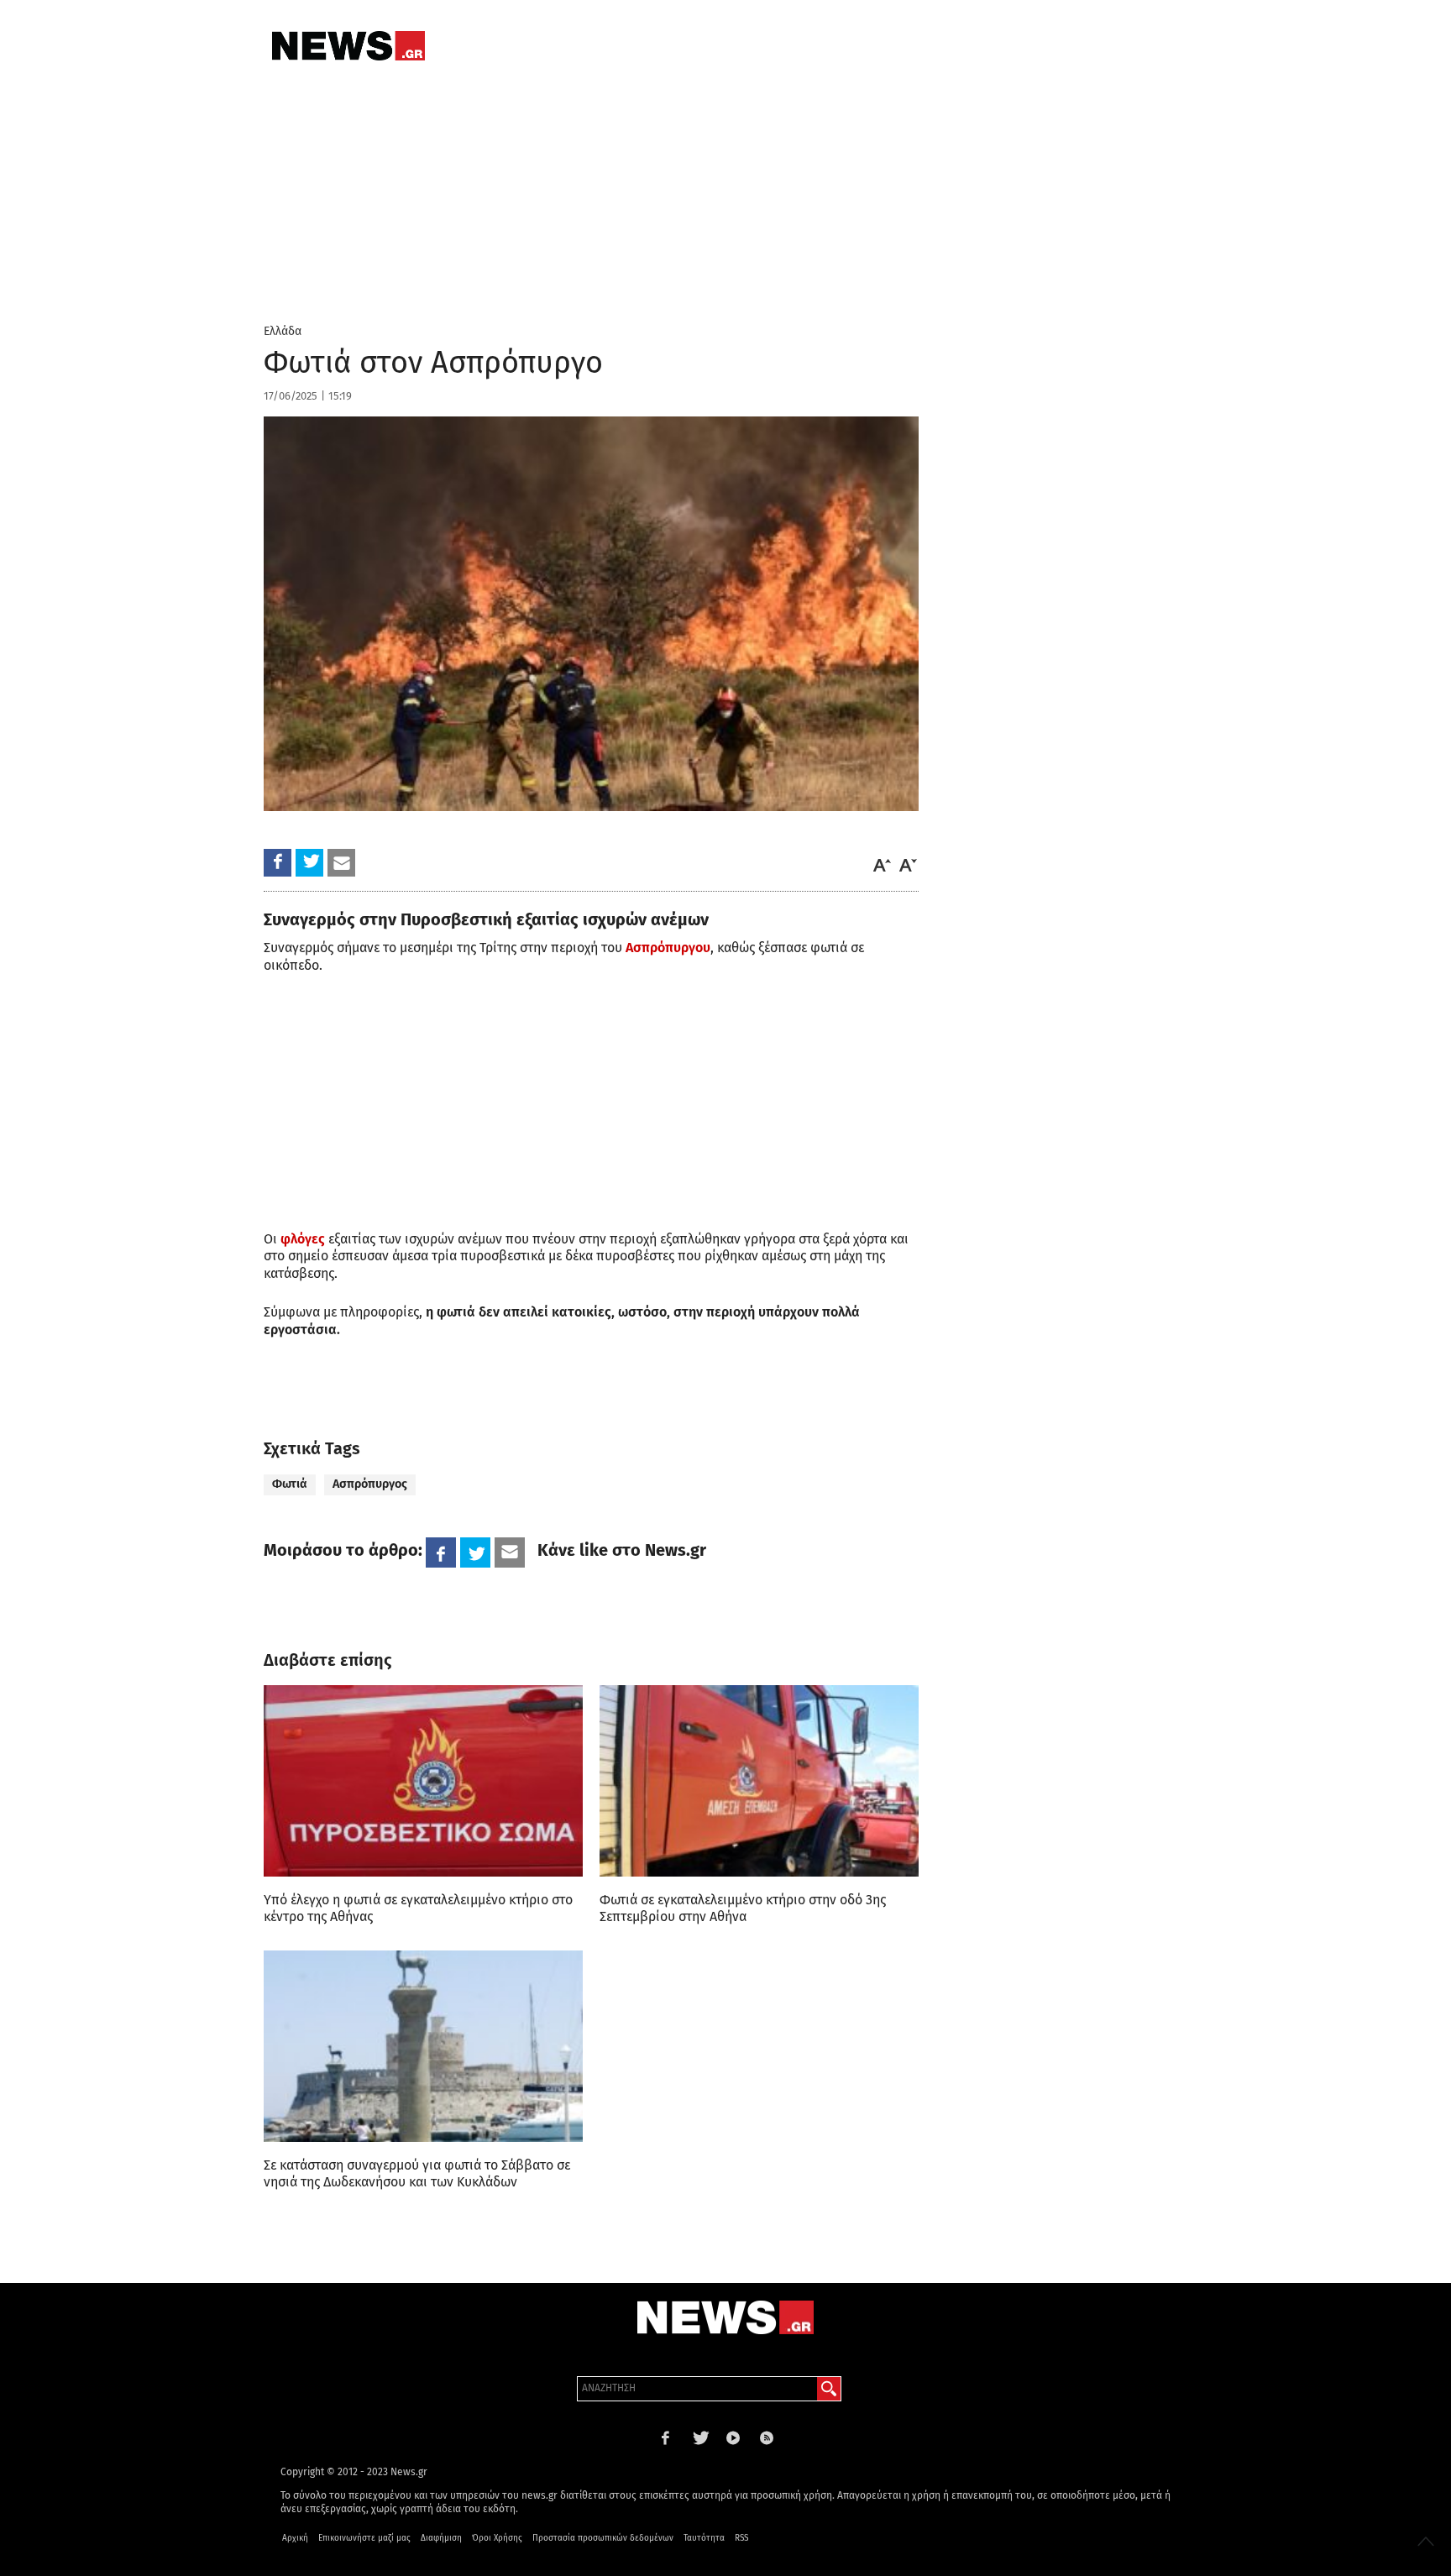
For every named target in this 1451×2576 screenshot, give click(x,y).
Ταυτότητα (704, 2538)
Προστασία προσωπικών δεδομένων (603, 2538)
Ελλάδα (283, 331)
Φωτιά (290, 1484)
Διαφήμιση (441, 2538)
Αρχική (295, 2538)
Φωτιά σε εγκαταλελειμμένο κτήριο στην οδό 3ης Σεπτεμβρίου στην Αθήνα (743, 1908)
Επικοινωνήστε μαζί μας (364, 2538)
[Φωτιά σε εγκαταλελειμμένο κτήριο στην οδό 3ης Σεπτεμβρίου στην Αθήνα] (759, 1781)
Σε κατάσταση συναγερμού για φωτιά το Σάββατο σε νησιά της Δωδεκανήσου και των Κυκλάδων (417, 2173)
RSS (741, 2538)
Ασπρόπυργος (370, 1484)
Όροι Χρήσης (497, 2538)
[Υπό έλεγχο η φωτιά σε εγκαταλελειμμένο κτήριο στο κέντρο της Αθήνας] (423, 1781)
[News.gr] (348, 46)
